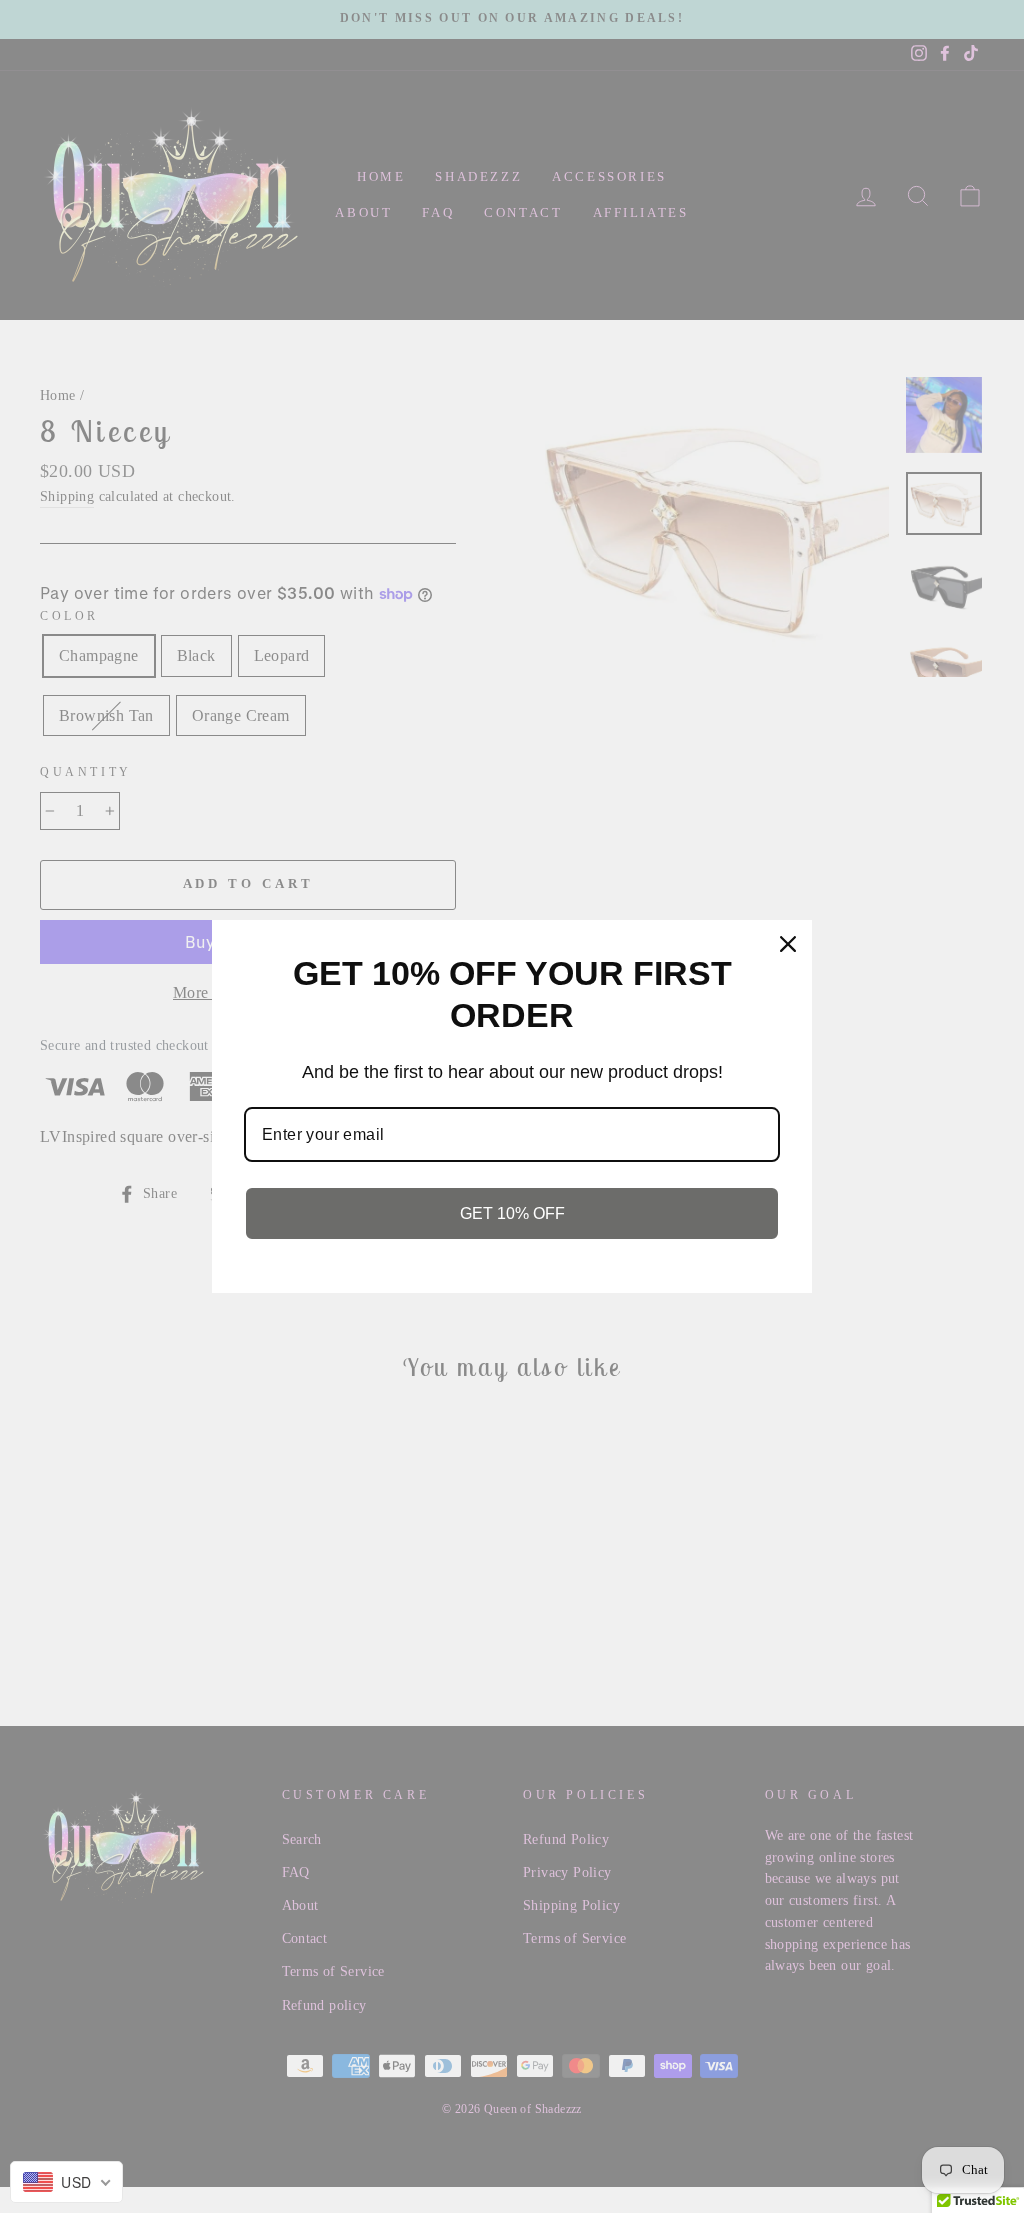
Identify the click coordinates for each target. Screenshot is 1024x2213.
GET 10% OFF (512, 1213)
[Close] (788, 944)
